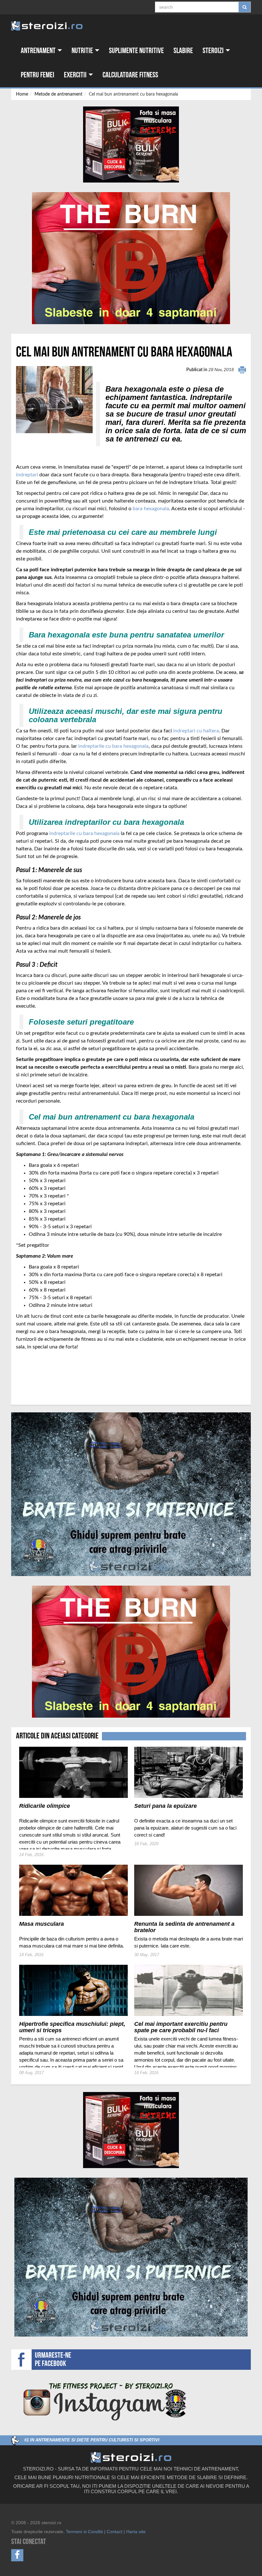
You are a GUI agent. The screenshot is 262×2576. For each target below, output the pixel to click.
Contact (115, 2532)
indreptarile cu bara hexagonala (113, 746)
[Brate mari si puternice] (131, 1494)
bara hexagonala (151, 509)
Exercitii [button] (76, 75)
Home (22, 94)
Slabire (183, 51)
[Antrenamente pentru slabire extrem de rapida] (131, 258)
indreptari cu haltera (196, 731)
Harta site (136, 2532)
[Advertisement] (53, 1374)
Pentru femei (38, 75)
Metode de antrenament (58, 94)
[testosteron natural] (131, 144)
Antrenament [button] (39, 51)
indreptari (27, 475)
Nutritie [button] (83, 51)
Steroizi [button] (214, 51)
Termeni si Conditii (84, 2532)
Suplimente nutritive (136, 51)
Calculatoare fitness (130, 75)
